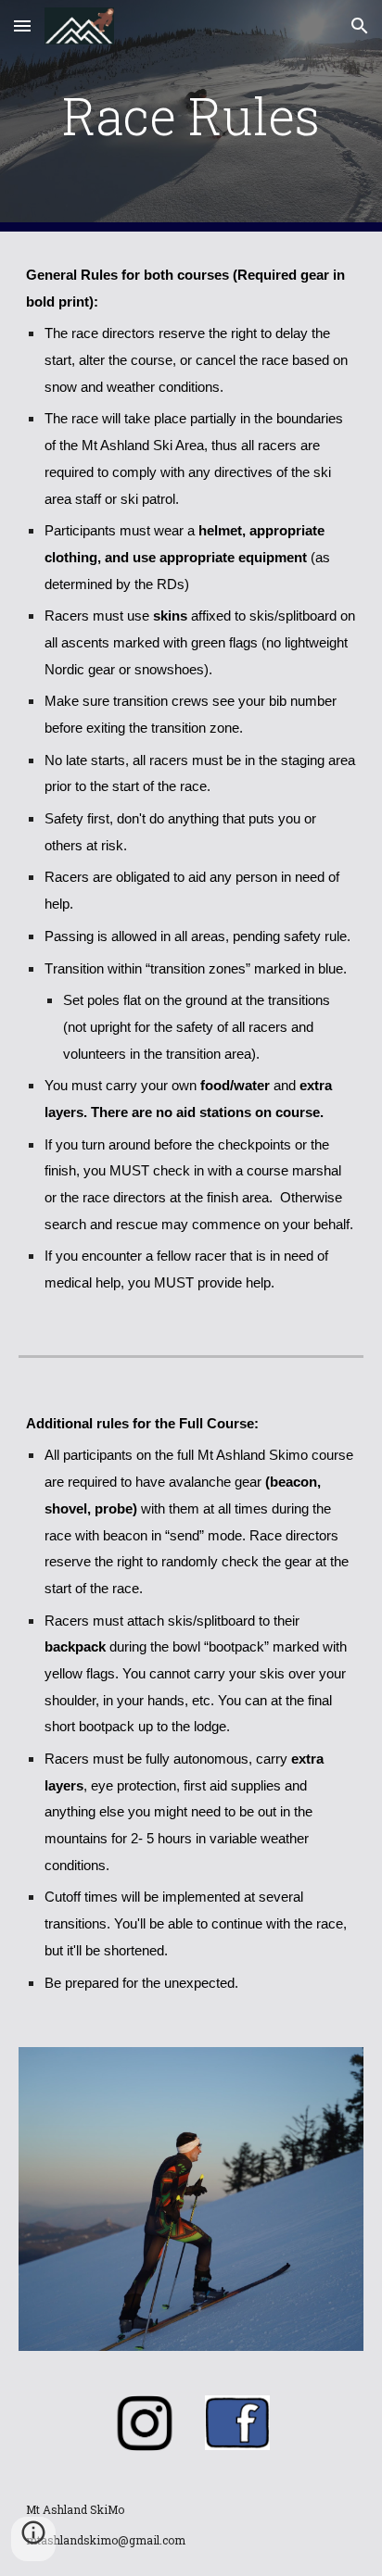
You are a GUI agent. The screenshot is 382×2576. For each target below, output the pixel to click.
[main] (191, 116)
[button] (22, 25)
